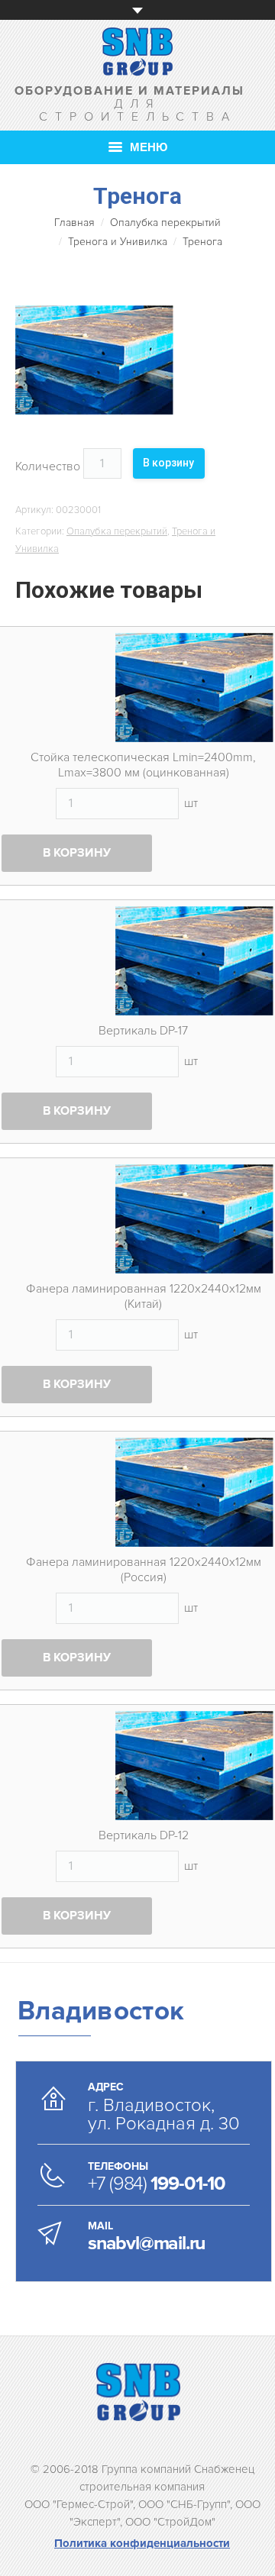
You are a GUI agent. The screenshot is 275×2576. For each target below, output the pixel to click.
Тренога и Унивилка (118, 242)
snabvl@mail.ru (146, 2243)
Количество (48, 466)
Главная (74, 223)
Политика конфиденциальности (142, 2543)
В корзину (168, 463)
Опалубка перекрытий (165, 223)
